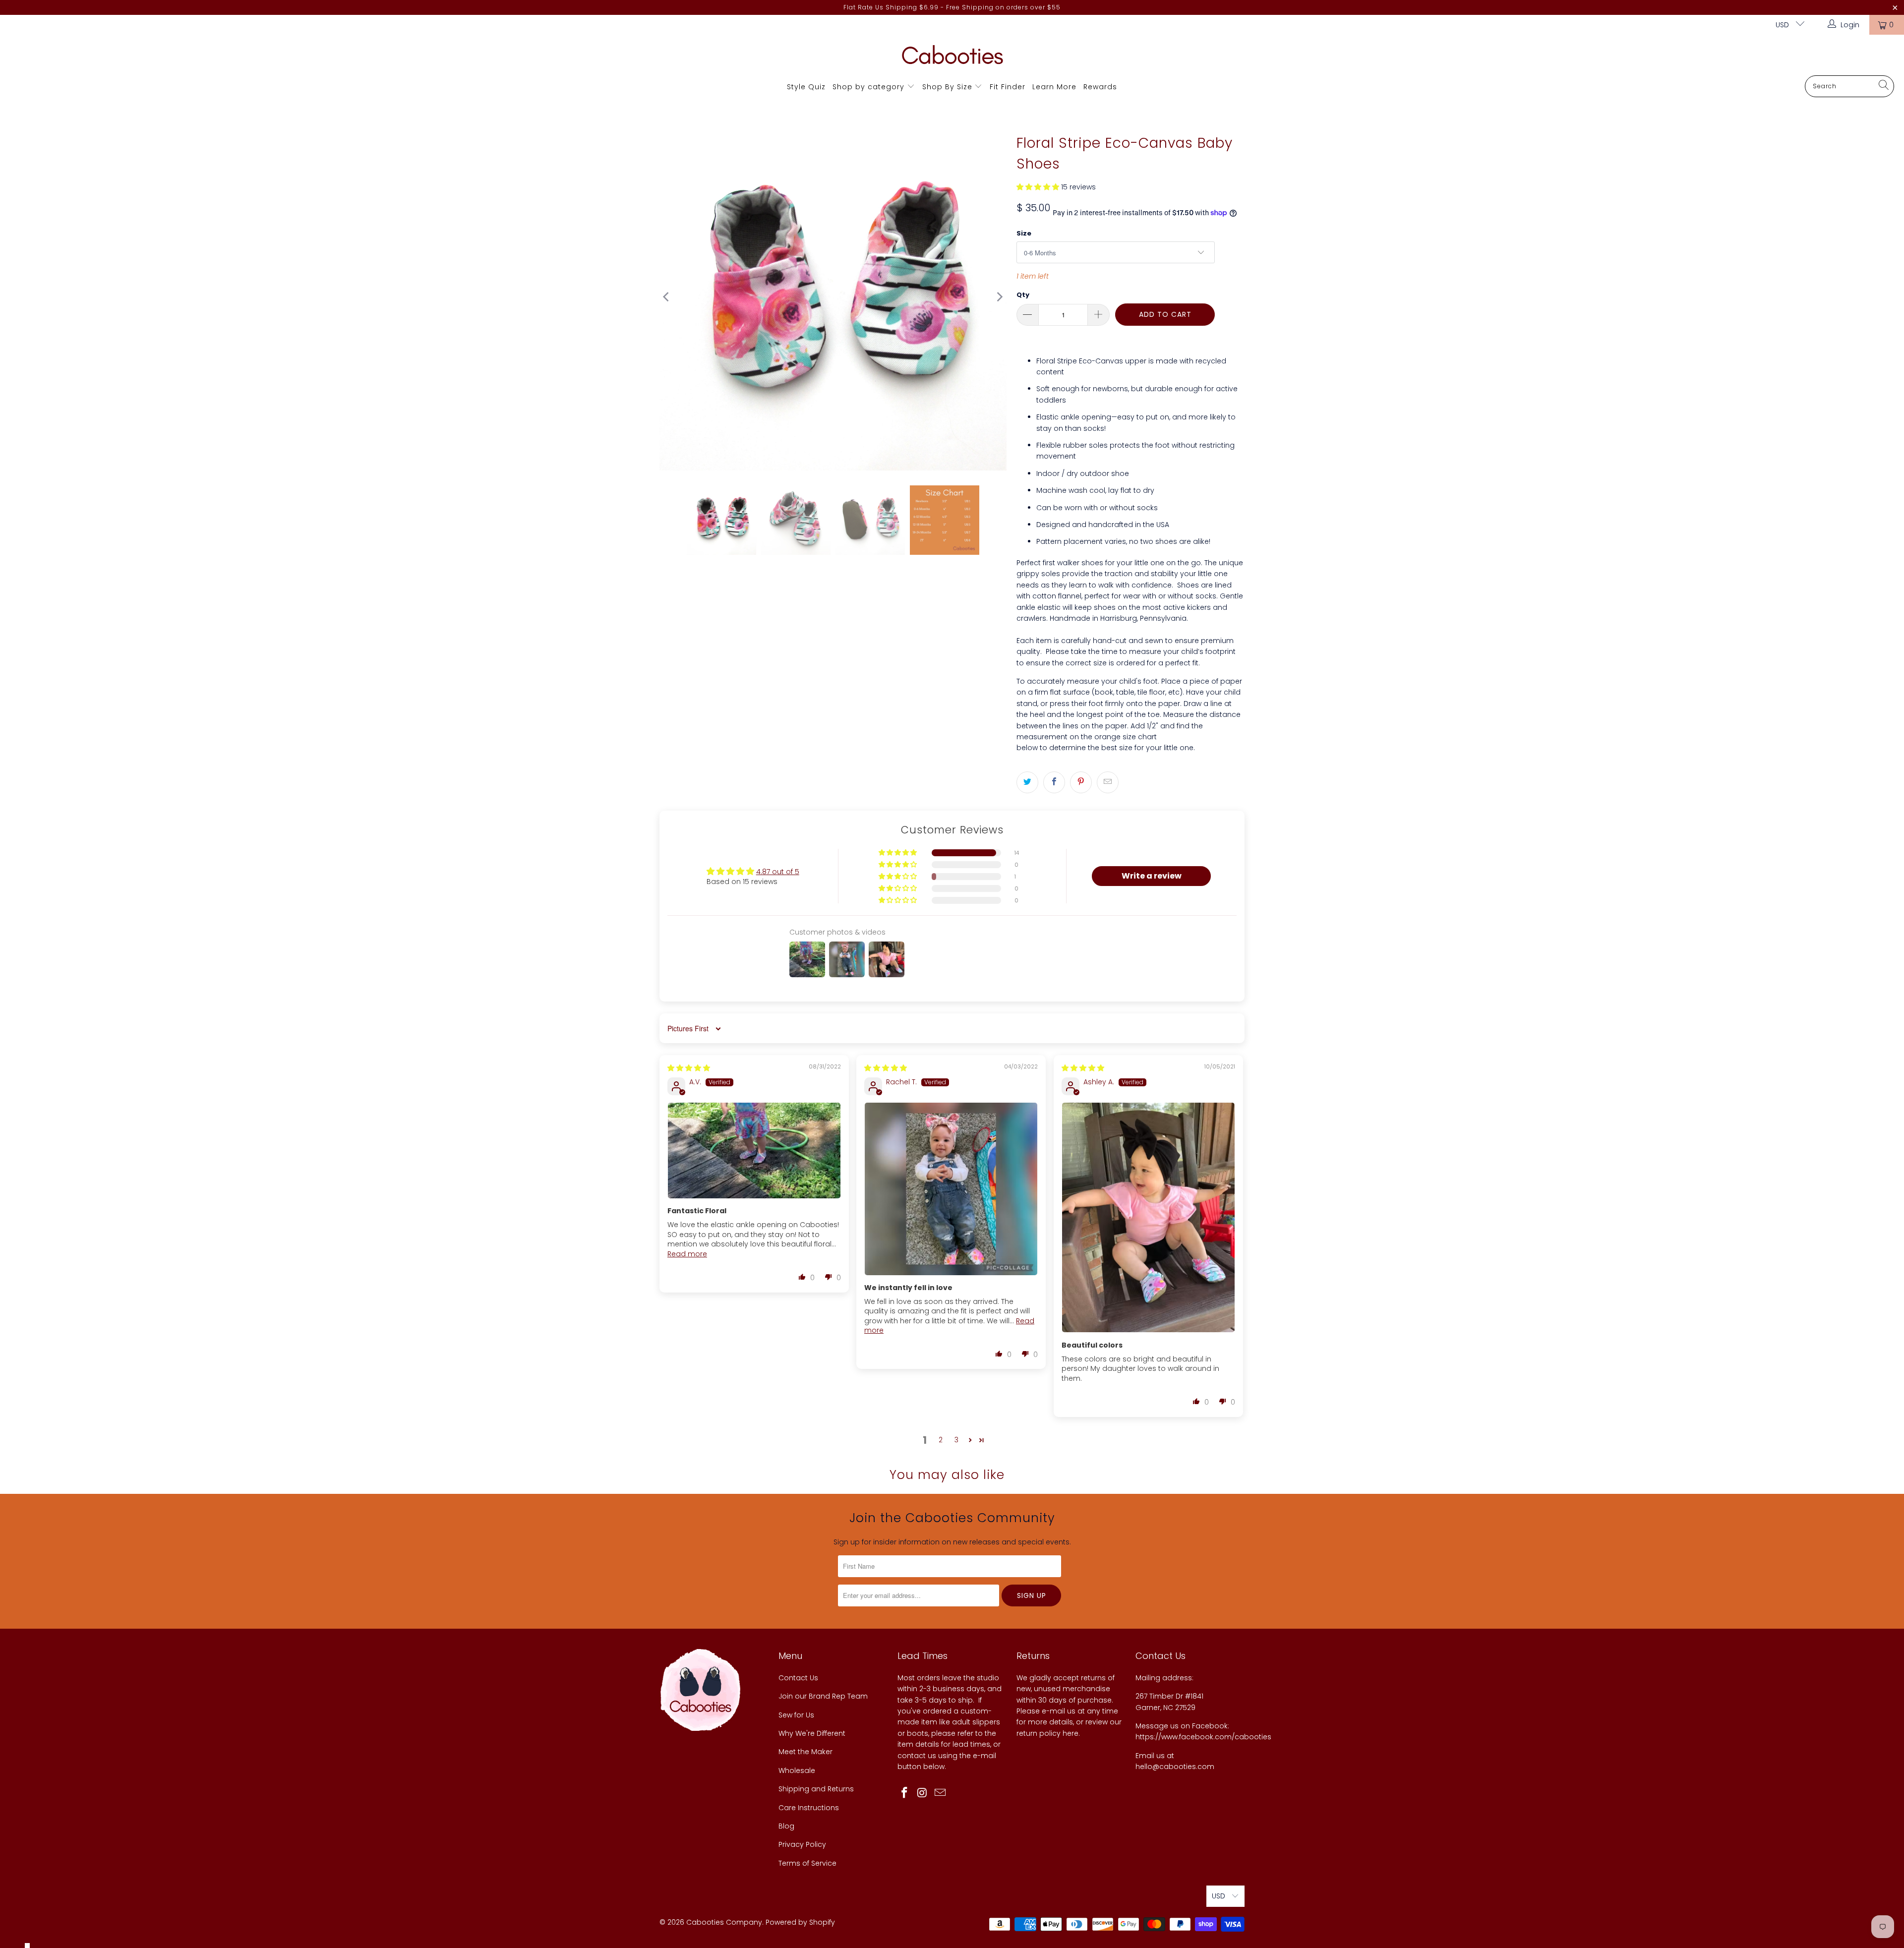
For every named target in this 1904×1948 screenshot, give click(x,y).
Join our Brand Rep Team (823, 1696)
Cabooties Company (724, 1922)
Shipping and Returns (816, 1789)
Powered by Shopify (800, 1922)
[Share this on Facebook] (1054, 782)
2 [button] (941, 1440)
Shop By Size (947, 87)
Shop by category (868, 87)
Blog (786, 1826)
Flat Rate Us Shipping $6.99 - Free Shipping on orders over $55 (952, 7)
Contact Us (798, 1678)
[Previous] (667, 297)
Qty (1023, 295)
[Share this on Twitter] (1027, 782)
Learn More (1054, 87)
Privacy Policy (802, 1844)
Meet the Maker (805, 1752)
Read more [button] (687, 1254)
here (1071, 1733)
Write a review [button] (1152, 876)
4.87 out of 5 (778, 872)
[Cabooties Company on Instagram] (923, 1793)
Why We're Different (812, 1733)
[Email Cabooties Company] (940, 1793)
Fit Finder (1008, 87)
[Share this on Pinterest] (1081, 782)
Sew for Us (796, 1715)
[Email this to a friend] (1108, 782)
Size (1024, 233)
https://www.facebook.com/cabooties (1203, 1737)
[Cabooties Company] (952, 58)
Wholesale (797, 1771)
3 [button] (956, 1440)
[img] (689, 1068)
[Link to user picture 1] (754, 1151)
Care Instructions (809, 1808)
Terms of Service (807, 1863)
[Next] (999, 297)
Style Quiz (806, 87)
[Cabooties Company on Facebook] (905, 1793)
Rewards (1100, 87)
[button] (1038, 187)
